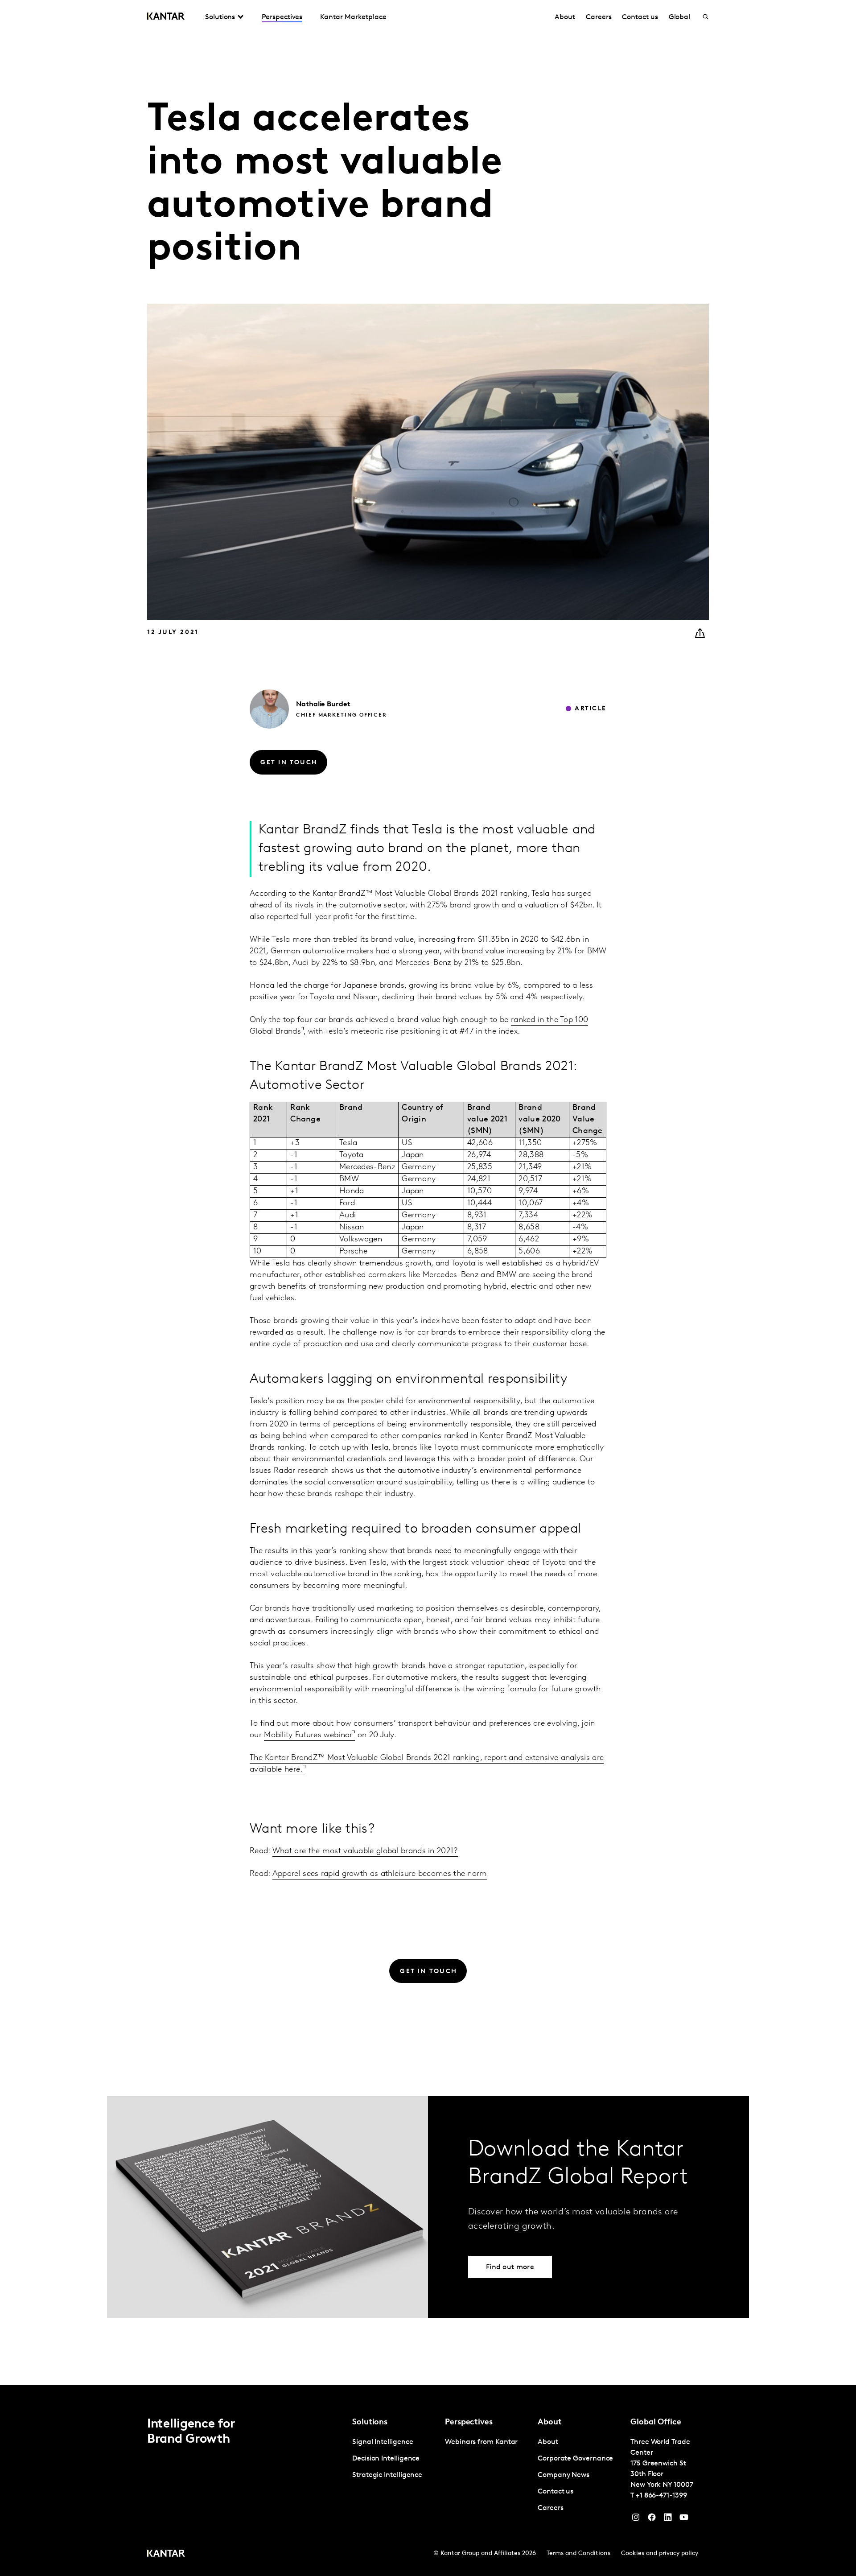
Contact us (640, 17)
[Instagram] (636, 2519)
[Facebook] (652, 2519)
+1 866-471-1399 (661, 2496)
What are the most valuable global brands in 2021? (365, 1851)
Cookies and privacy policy (660, 2553)
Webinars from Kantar (481, 2442)
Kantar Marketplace (353, 17)
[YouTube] (668, 2519)
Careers (599, 17)
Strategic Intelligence (387, 2475)
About (565, 17)
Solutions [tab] (220, 17)
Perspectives (282, 17)
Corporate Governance (575, 2459)
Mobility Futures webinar (308, 1735)
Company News (564, 2475)
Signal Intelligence (383, 2442)
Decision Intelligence (386, 2459)
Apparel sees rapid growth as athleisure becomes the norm (380, 1874)
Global (680, 17)
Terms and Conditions (578, 2553)
